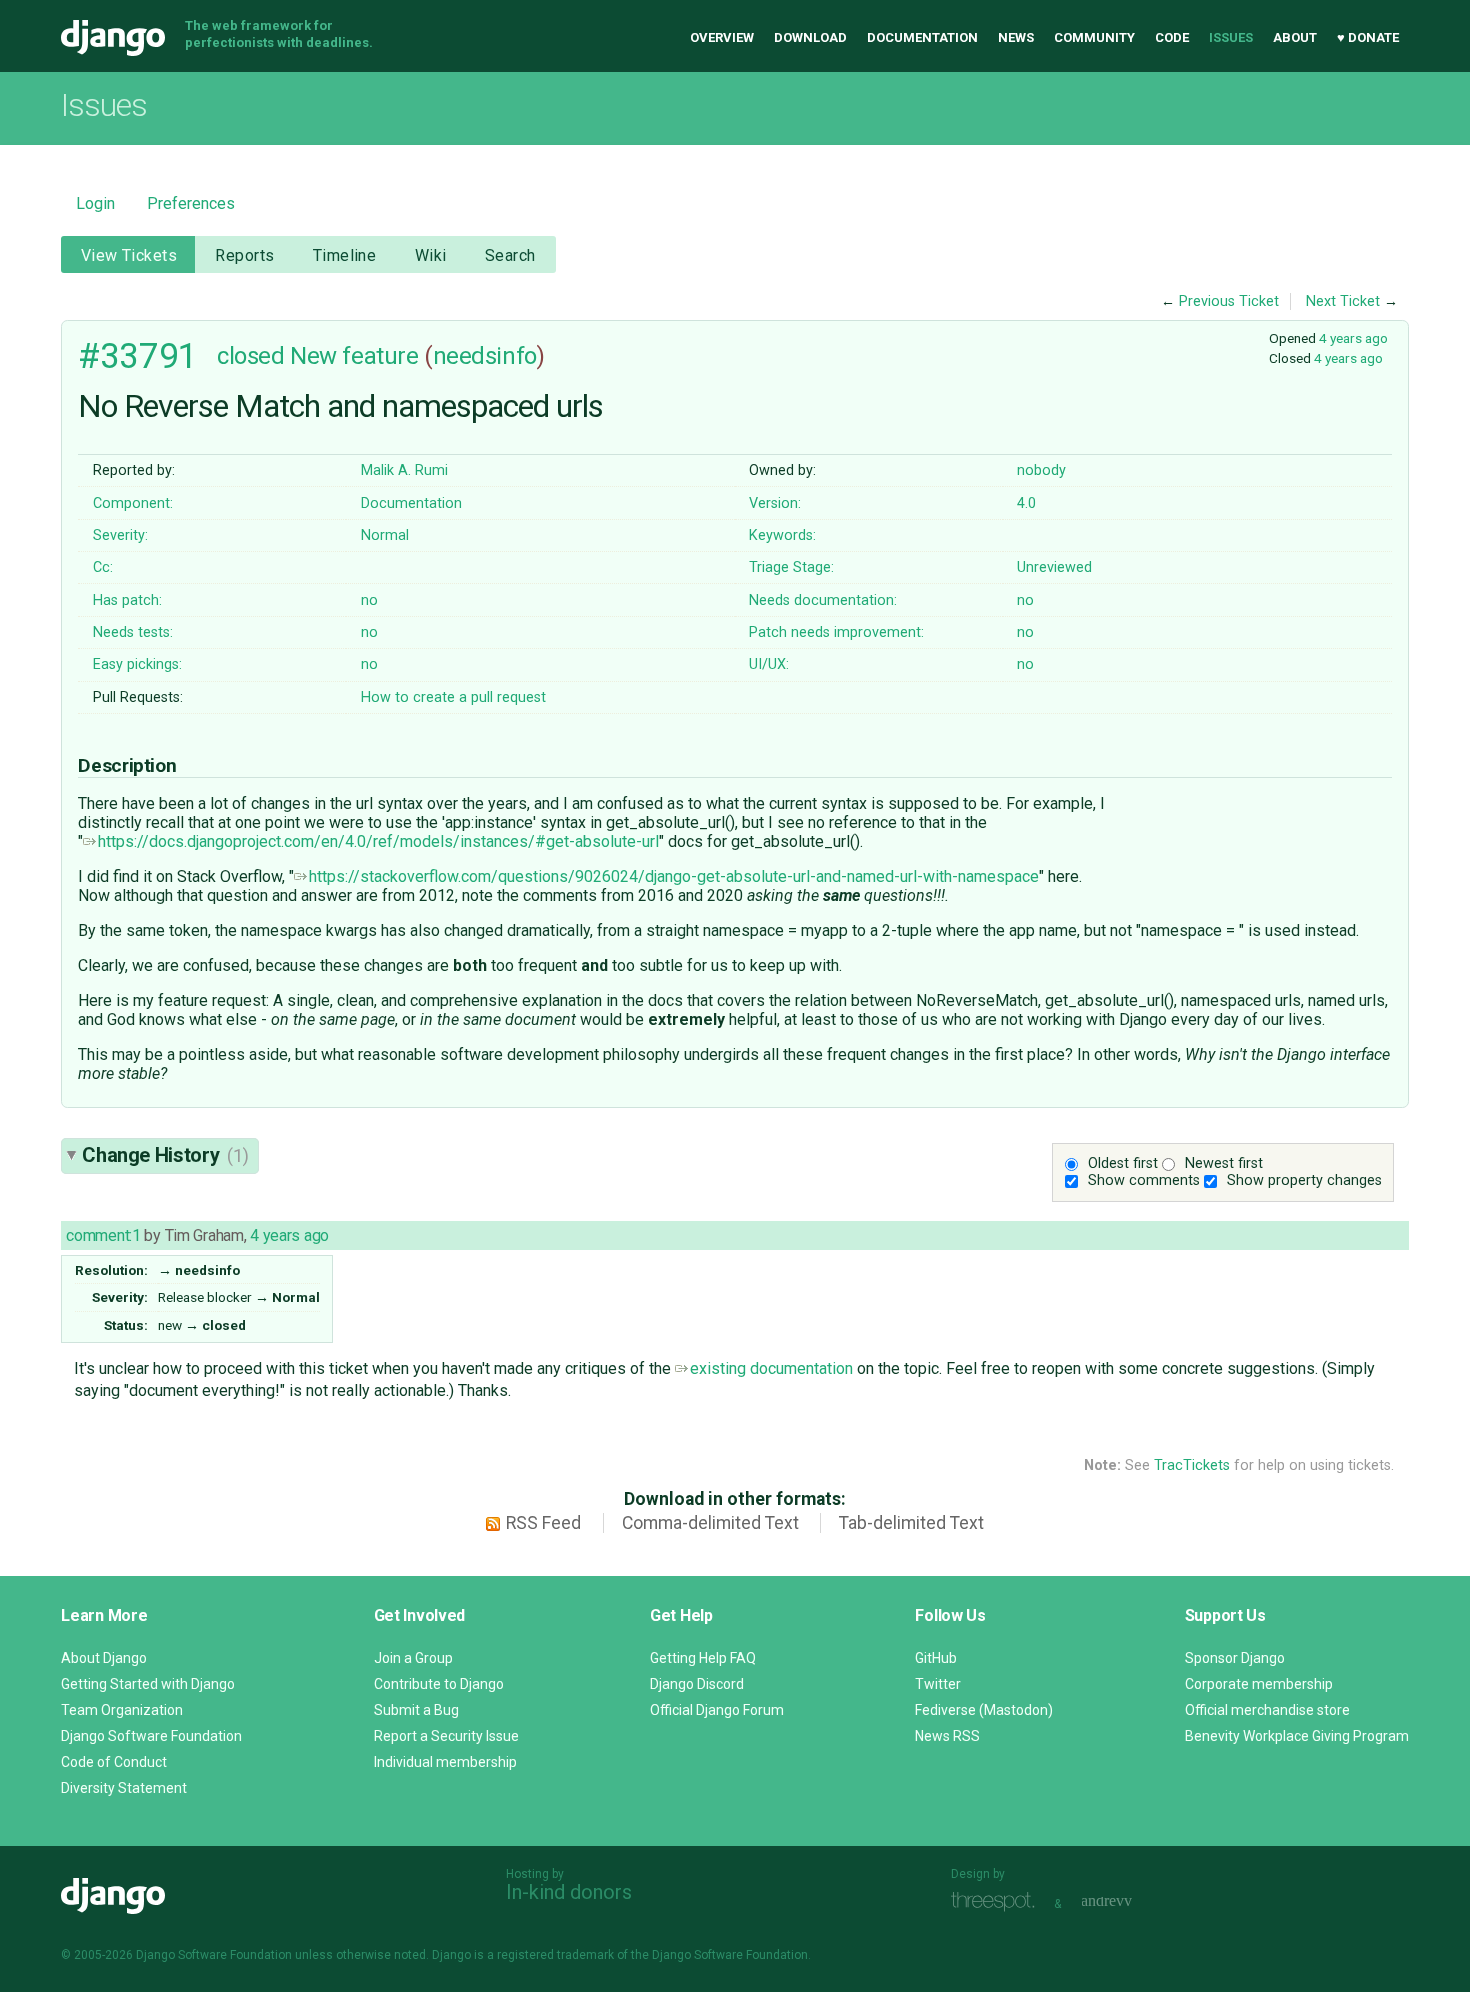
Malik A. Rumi (404, 470)
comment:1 (103, 1235)
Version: (775, 503)
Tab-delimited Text (911, 1523)
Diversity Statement (124, 1788)
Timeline (344, 255)
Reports (244, 255)
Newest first (1224, 1163)
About (1295, 37)
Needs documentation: (823, 600)
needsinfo (485, 356)
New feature (354, 356)
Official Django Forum (717, 1710)
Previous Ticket (1229, 301)
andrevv (1129, 1901)
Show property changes (1304, 1180)
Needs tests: (133, 632)
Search (510, 255)
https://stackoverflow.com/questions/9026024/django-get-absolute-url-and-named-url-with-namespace (674, 876)
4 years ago (1353, 338)
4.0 (1026, 503)
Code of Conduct (114, 1762)
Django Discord (697, 1684)
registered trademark (555, 1955)
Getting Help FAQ (703, 1658)
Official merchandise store (1267, 1710)
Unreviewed (1054, 567)
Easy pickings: (137, 664)
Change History (165, 1155)
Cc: (103, 567)
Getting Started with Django (148, 1684)
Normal (385, 535)
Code (1172, 37)
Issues (1231, 37)
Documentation (922, 37)
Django (113, 38)
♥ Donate (1368, 37)
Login (95, 203)
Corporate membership (1259, 1684)
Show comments (1144, 1180)
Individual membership (445, 1762)
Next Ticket (1343, 301)
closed (250, 356)
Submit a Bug (416, 1710)
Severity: (120, 535)
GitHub (936, 1658)
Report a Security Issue (446, 1736)
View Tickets (129, 255)
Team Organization (122, 1710)
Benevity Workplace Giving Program (1297, 1736)
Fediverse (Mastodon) (984, 1710)
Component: (133, 503)
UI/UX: (769, 664)
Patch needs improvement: (836, 632)
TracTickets (1192, 1465)
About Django (104, 1658)
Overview (722, 37)
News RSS (947, 1736)
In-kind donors (569, 1892)
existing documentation (771, 1368)
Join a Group (413, 1658)
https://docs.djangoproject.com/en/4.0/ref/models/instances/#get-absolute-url (378, 841)
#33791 (137, 356)
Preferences (191, 203)
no (369, 600)
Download (810, 37)
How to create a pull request (453, 697)
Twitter (938, 1684)
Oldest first (1123, 1163)
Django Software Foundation (151, 1736)
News (1016, 37)
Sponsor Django (1235, 1658)
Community (1094, 37)
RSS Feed (543, 1523)
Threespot (998, 1901)
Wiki (431, 255)
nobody (1041, 470)
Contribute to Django (439, 1684)
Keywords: (782, 535)
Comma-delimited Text (710, 1523)
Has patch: (127, 600)
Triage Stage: (791, 567)
